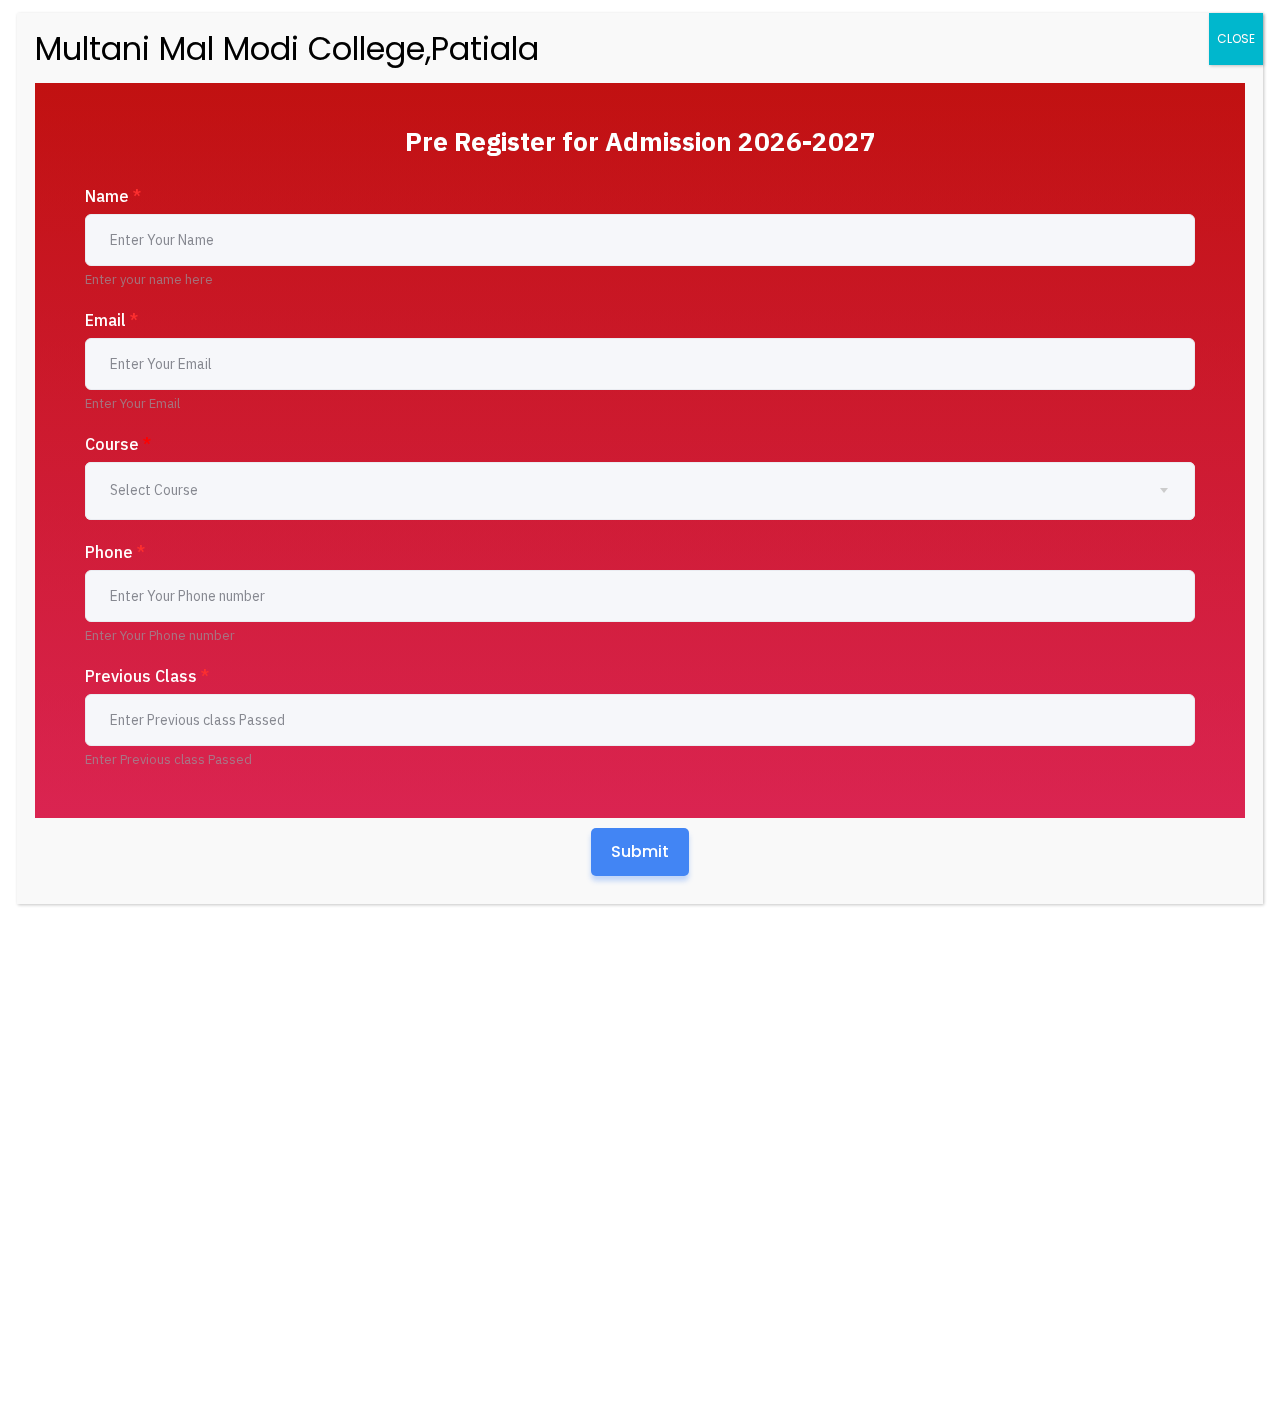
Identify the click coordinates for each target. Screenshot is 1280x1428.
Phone (115, 552)
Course (118, 444)
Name (113, 196)
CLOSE (1236, 38)
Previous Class (147, 676)
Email (111, 320)
